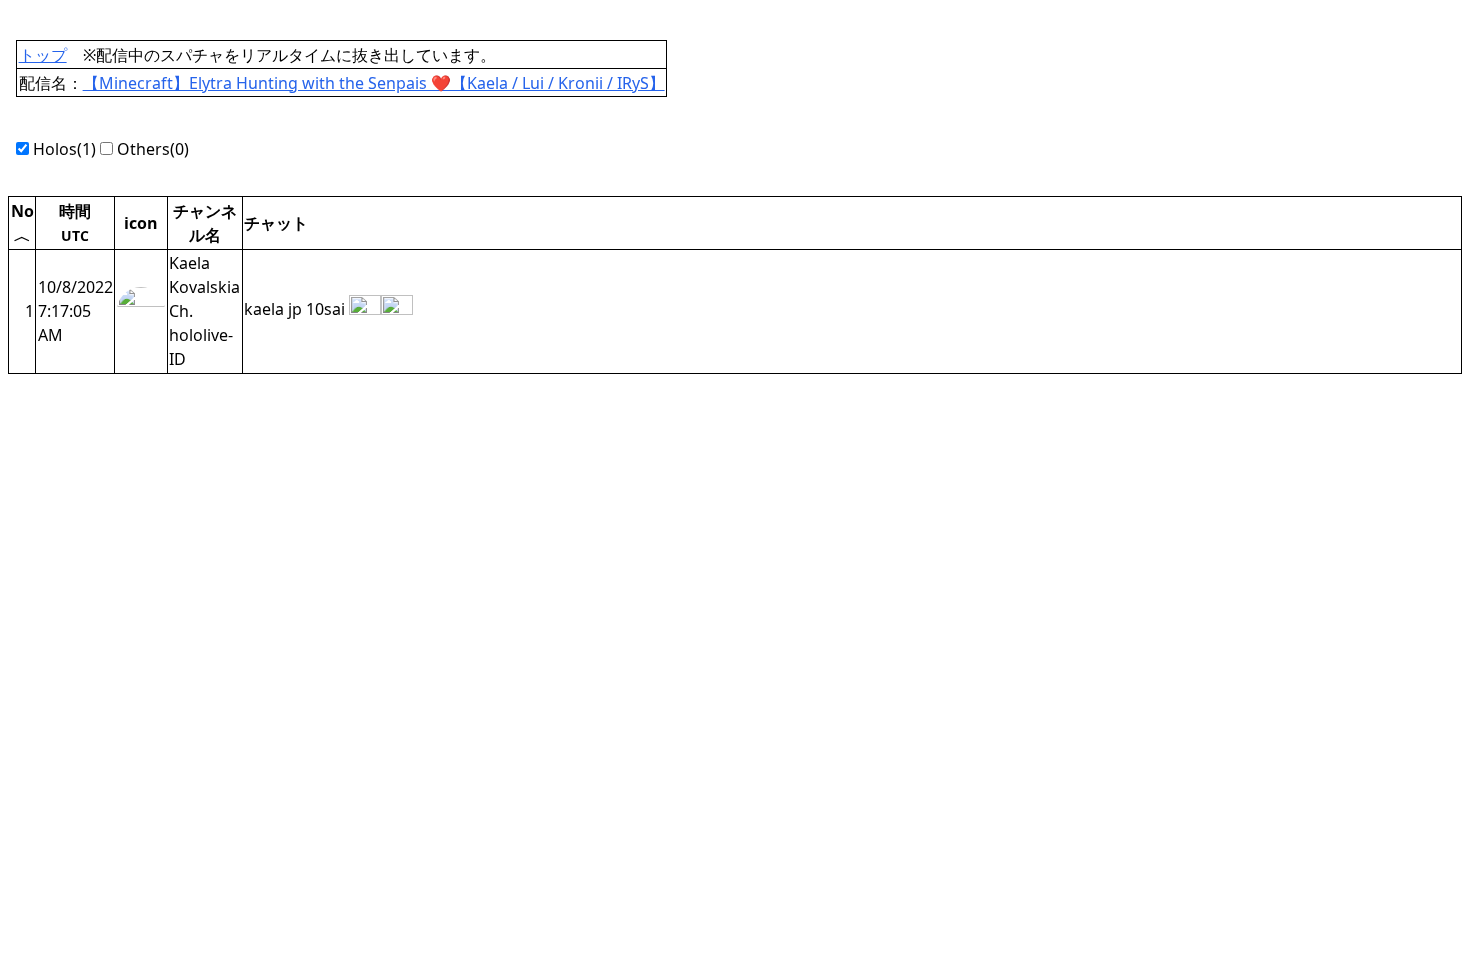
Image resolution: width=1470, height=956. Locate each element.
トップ (43, 55)
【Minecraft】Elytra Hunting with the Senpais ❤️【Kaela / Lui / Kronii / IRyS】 (374, 83)
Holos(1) (64, 149)
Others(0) (151, 149)
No (22, 221)
